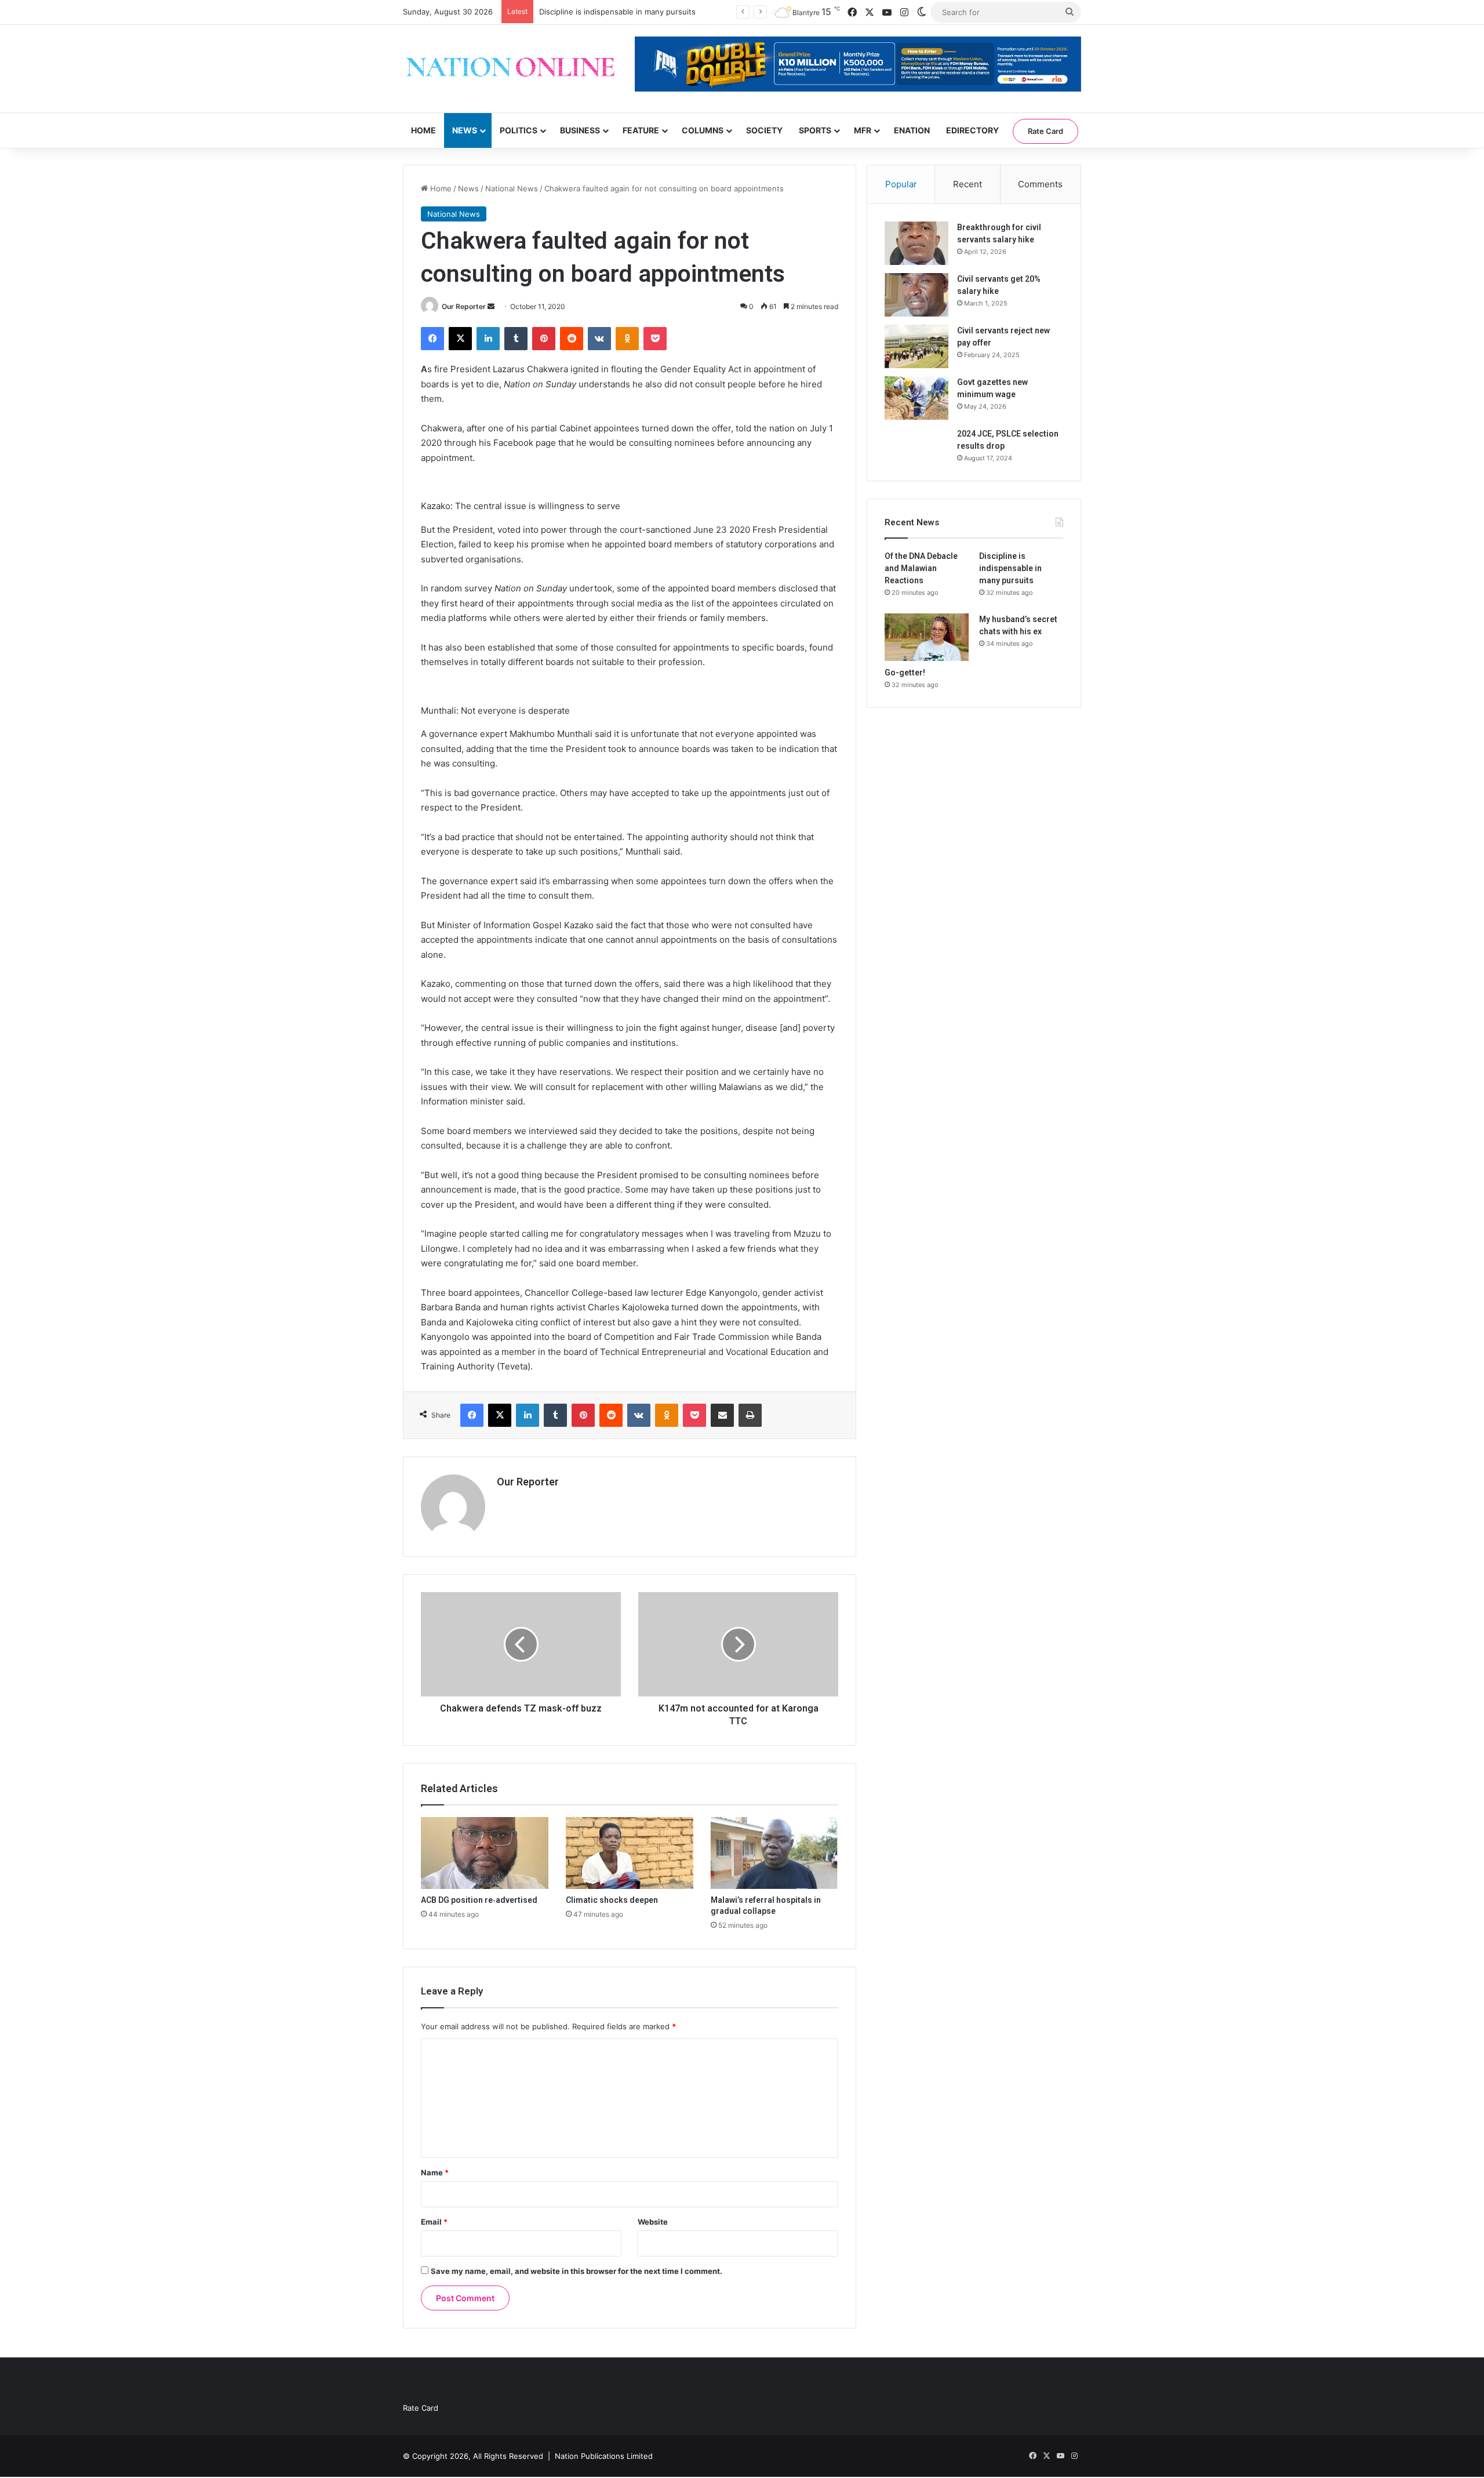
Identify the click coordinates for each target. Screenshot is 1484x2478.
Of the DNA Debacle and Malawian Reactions (921, 568)
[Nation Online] (510, 69)
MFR (863, 130)
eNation (912, 130)
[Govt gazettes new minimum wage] (916, 398)
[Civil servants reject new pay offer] (916, 346)
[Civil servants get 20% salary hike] (916, 295)
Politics (519, 130)
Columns (703, 130)
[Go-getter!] (927, 637)
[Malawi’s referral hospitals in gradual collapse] (774, 1853)
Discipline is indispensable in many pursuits (1010, 568)
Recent (967, 184)
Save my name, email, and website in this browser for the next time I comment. (576, 2271)
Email (434, 2222)
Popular (901, 184)
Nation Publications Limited (604, 2456)
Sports (815, 130)
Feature (641, 130)
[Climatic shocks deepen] (630, 1853)
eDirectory (972, 130)
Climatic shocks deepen (612, 1900)
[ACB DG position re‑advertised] (485, 1853)
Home (423, 130)
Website (653, 2222)
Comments (1040, 184)
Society (764, 130)
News (465, 130)
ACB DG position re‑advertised (479, 1900)
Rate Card (1045, 131)
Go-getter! (905, 673)
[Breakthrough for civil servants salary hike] (916, 243)
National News (512, 188)
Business (580, 130)
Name (435, 2172)
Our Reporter (464, 306)
